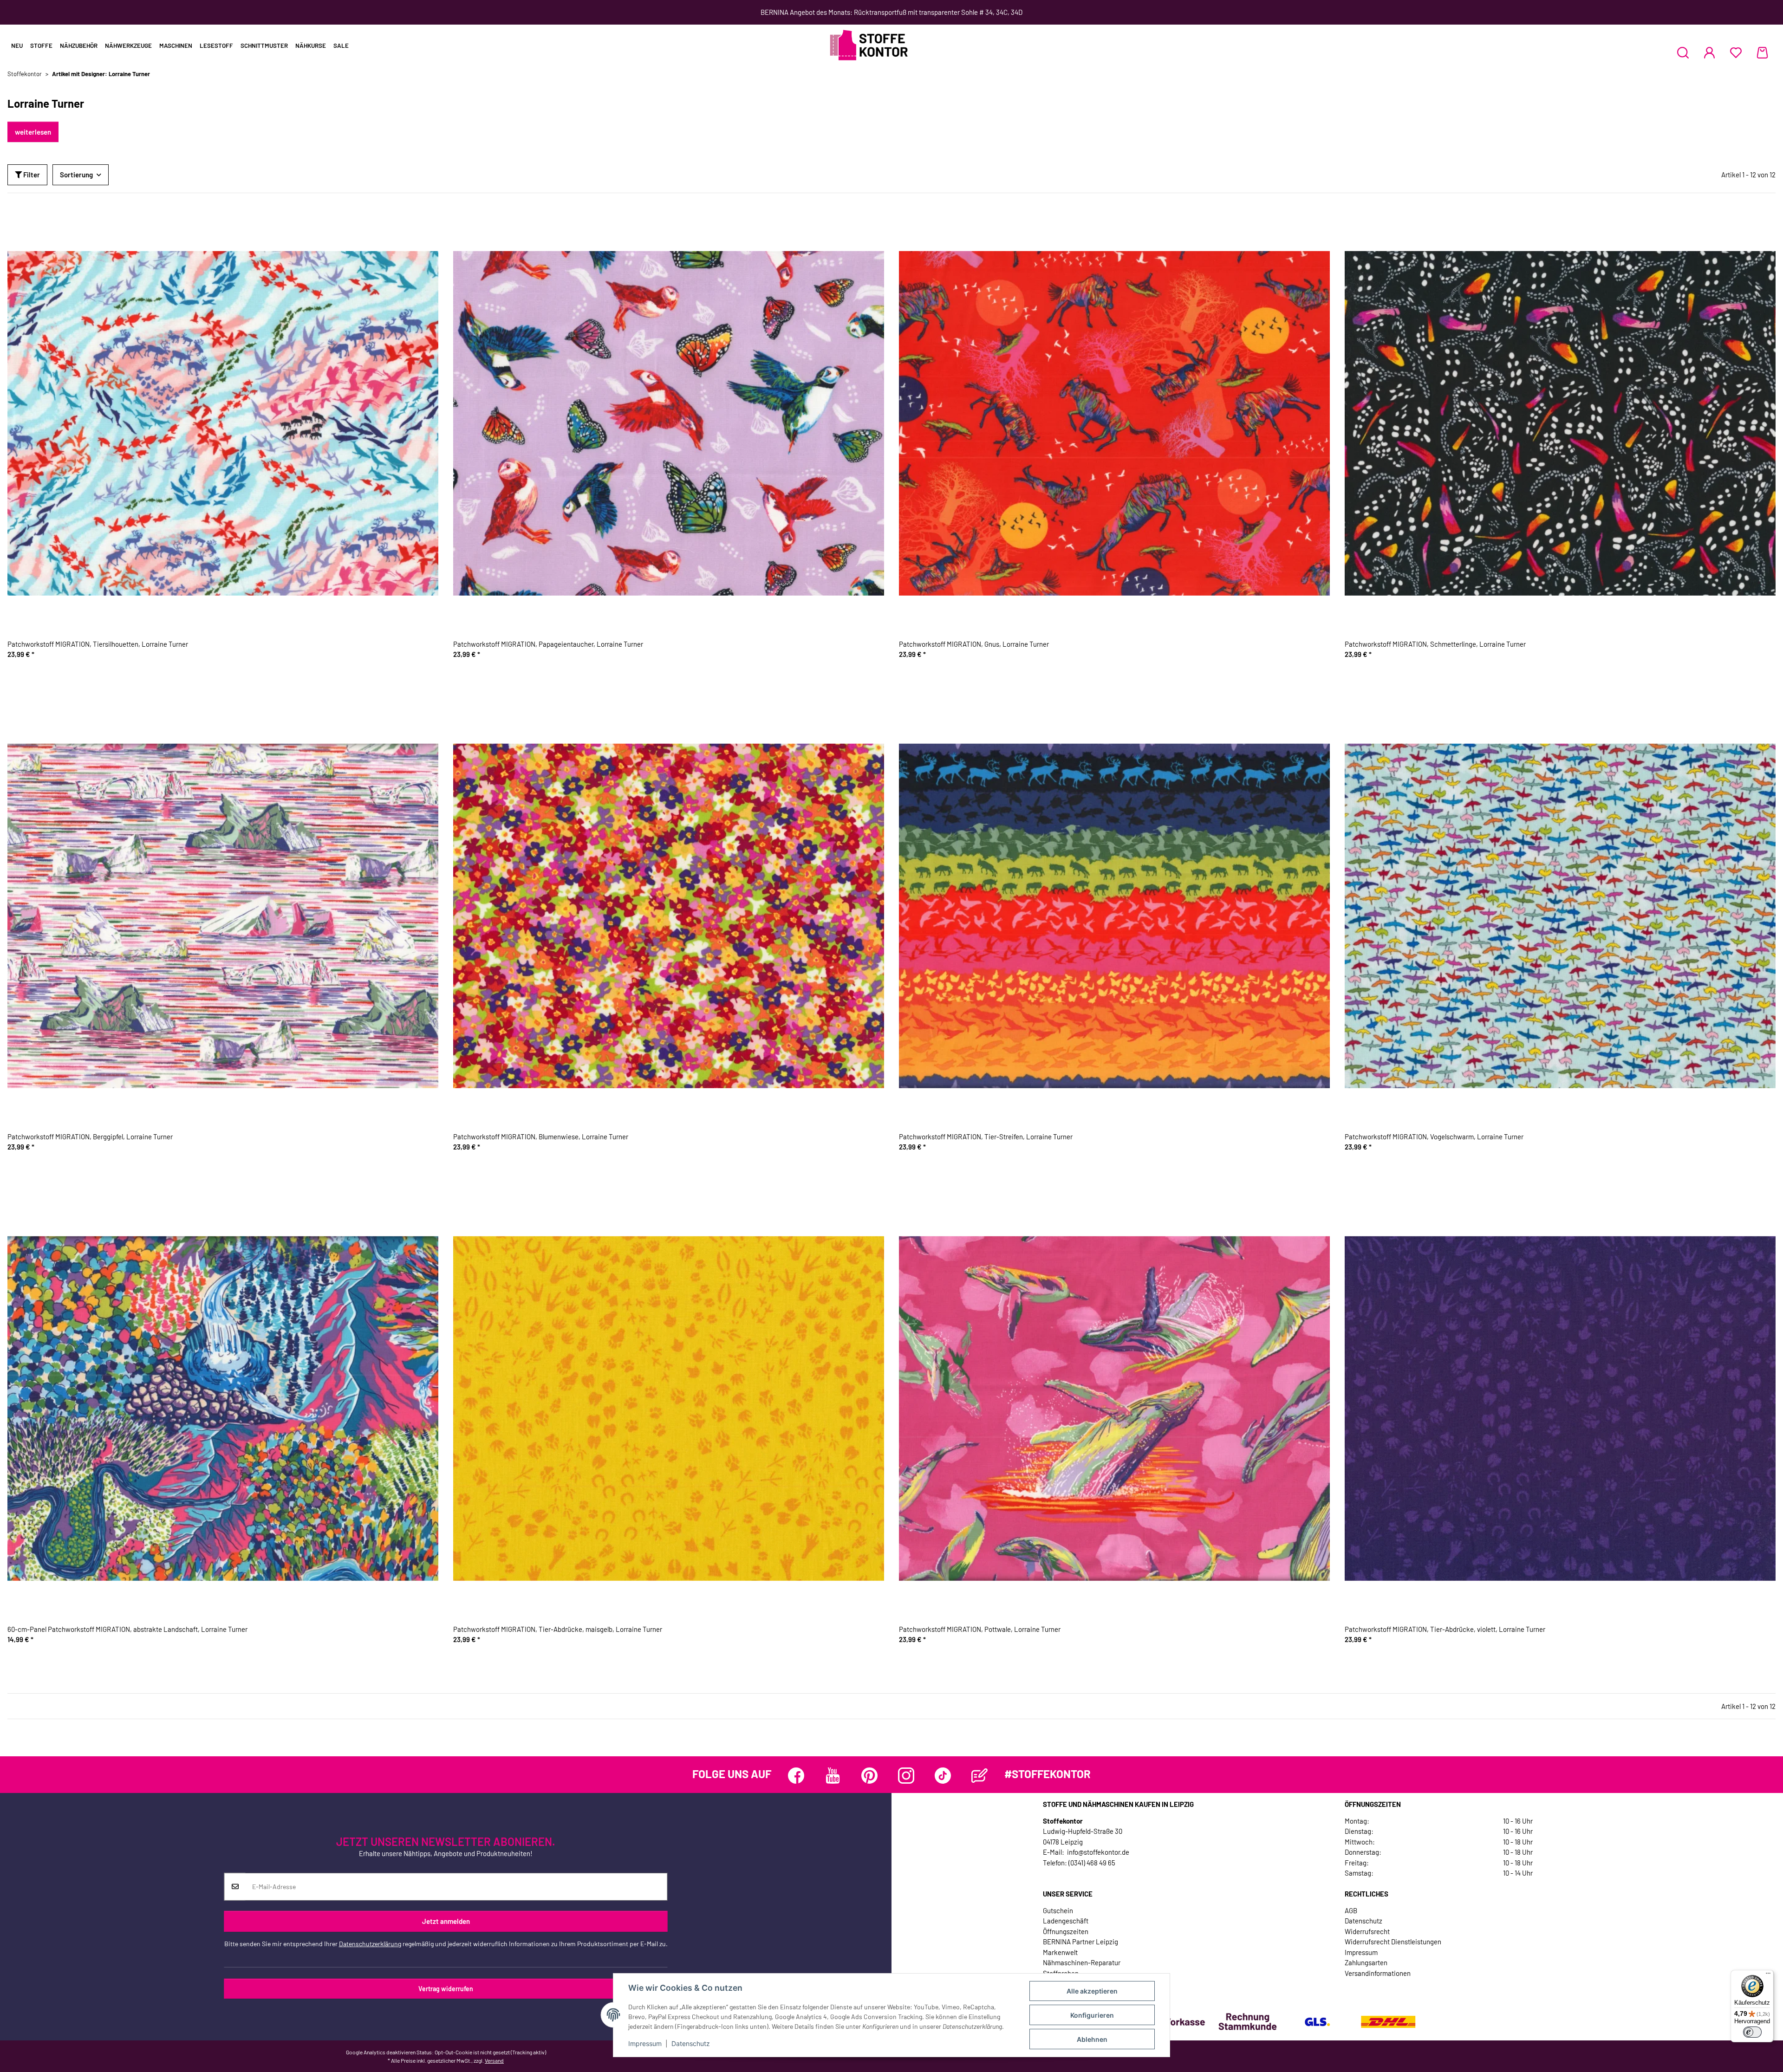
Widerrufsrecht (1367, 1931)
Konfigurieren (1092, 2015)
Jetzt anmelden (446, 1921)
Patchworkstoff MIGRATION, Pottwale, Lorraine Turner (980, 1629)
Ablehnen (1092, 2039)
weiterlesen (33, 132)
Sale (341, 45)
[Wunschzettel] (1736, 52)
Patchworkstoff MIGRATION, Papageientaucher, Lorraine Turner (548, 644)
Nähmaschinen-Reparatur (1082, 1962)
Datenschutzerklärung (370, 1944)
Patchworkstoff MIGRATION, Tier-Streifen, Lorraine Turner (986, 1137)
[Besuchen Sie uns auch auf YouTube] (833, 1776)
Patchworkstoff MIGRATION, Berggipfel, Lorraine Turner (90, 1137)
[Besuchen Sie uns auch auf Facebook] (796, 1776)
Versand (494, 2060)
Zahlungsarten (1366, 1962)
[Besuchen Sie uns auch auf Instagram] (906, 1776)
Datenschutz (691, 2043)
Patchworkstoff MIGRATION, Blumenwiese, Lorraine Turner (541, 1137)
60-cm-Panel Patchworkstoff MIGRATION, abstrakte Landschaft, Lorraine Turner (127, 1629)
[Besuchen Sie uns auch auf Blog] (979, 1776)
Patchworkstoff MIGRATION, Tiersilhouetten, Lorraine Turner (98, 644)
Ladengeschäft (1066, 1921)
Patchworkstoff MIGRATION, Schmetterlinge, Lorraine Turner (1435, 644)
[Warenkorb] (1762, 52)
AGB (1351, 1910)
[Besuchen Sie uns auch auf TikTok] (943, 1776)
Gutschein (1058, 1910)
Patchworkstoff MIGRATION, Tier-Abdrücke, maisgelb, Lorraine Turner (558, 1629)
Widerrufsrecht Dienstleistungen (1393, 1942)
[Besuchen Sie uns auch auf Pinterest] (869, 1776)
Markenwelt (1060, 1952)
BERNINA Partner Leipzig (1080, 1942)
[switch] (1752, 2032)
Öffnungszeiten (1066, 1931)
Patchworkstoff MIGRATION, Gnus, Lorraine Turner (974, 644)
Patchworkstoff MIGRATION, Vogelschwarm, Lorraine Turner (1434, 1137)
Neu (17, 45)
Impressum (645, 2043)
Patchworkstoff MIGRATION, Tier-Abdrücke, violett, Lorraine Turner (1445, 1629)
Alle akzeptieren (1092, 1991)
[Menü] (1768, 1975)
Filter (31, 175)
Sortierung (76, 175)
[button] (1683, 52)
